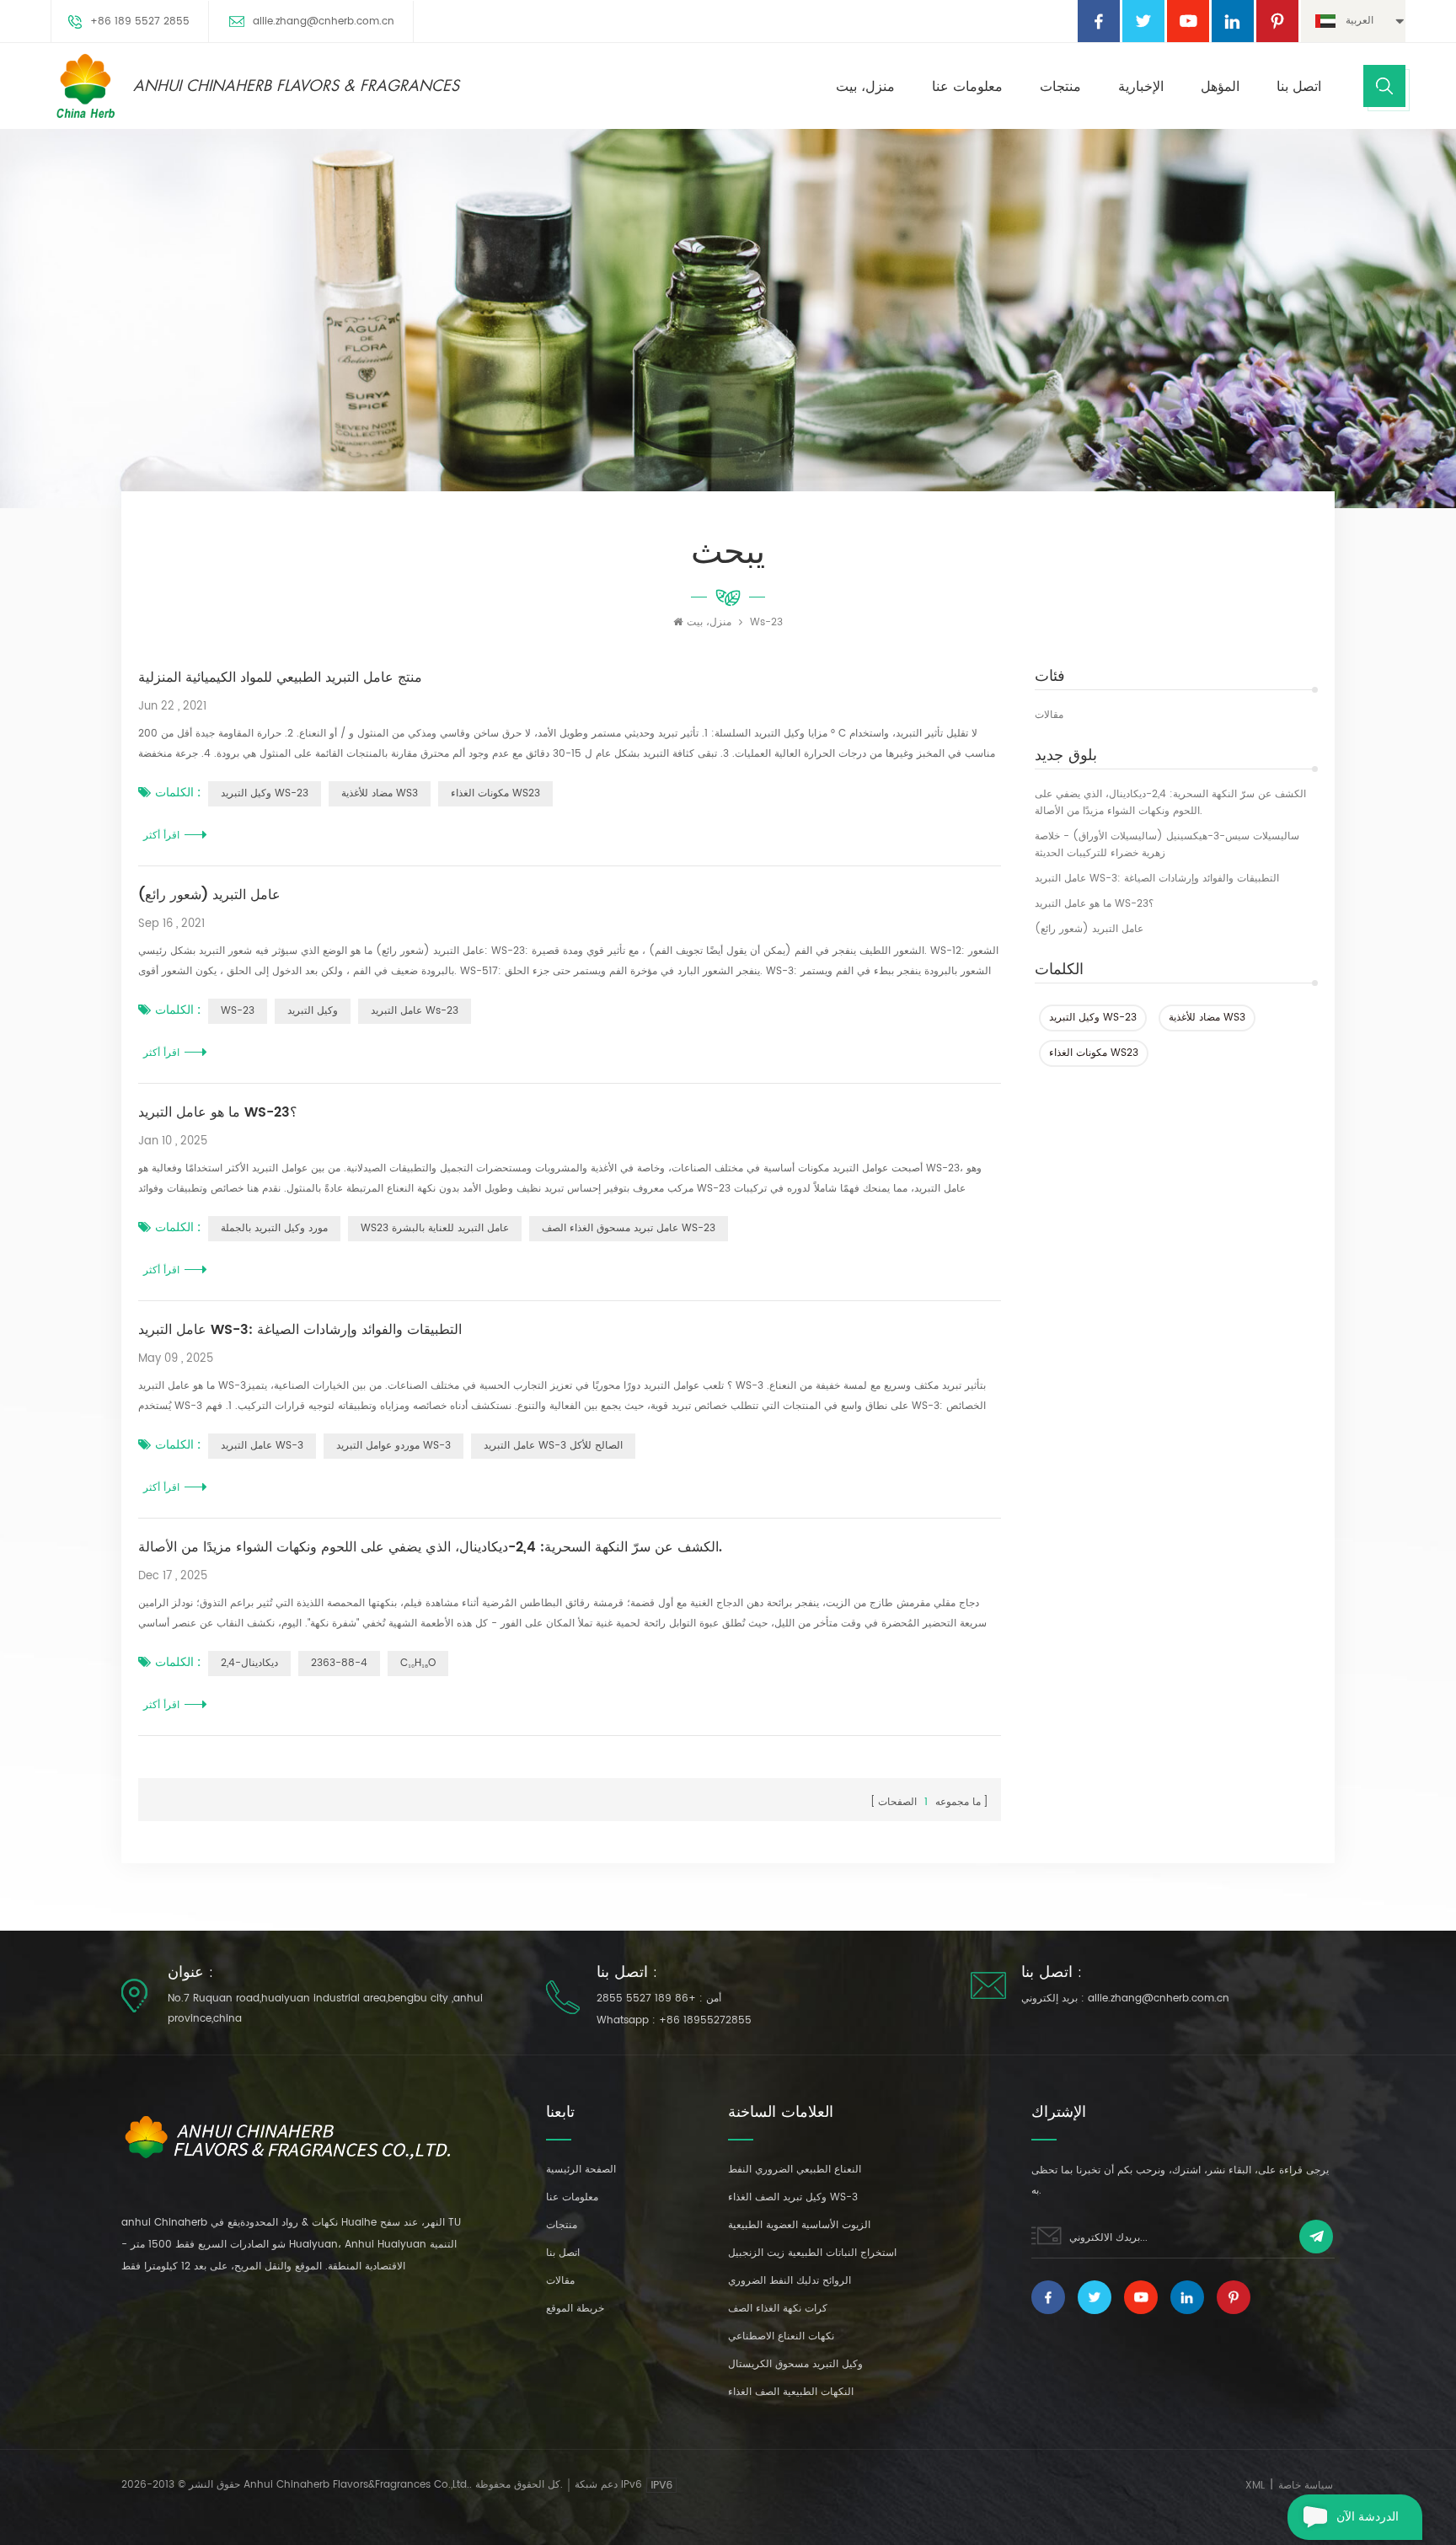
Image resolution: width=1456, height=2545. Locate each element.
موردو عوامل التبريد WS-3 (393, 1446)
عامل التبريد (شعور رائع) (1089, 929)
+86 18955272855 (705, 2020)
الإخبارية (1141, 87)
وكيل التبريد (313, 1011)
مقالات (1049, 715)
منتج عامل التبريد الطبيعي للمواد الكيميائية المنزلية (280, 678)
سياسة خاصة (1306, 2486)
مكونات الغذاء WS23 (1094, 1053)
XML (1255, 2486)
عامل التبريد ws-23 (415, 1011)
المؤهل (1220, 87)
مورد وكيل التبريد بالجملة (274, 1228)
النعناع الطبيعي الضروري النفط (795, 2170)
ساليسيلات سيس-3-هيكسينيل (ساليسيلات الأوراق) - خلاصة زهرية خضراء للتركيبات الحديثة (1167, 845)
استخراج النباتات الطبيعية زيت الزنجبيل (812, 2253)
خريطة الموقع (575, 2309)
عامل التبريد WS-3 (262, 1446)
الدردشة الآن (1368, 2517)
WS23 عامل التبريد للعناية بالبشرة (435, 1228)
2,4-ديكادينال (249, 1663)
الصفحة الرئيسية (581, 2170)
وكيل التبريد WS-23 (1093, 1018)
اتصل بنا (1299, 87)
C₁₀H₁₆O (418, 1663)
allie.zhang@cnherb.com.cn (324, 21)
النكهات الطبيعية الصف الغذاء (791, 2392)
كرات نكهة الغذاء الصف (778, 2309)
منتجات (1060, 87)
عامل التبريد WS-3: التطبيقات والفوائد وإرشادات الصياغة (1157, 879)
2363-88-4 (339, 1663)
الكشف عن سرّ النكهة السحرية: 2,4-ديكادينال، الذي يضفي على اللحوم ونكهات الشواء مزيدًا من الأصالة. (1170, 803)
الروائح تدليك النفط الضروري (790, 2281)
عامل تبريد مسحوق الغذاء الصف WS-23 (629, 1228)
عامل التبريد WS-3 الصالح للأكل (553, 1446)
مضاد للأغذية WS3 (1207, 1018)
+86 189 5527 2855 (140, 21)
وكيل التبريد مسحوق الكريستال (795, 2364)
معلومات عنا (967, 87)
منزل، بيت (865, 87)
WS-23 (238, 1011)
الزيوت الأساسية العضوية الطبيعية (799, 2225)
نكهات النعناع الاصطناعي (781, 2336)
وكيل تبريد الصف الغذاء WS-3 (793, 2197)
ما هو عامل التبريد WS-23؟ (1094, 904)
